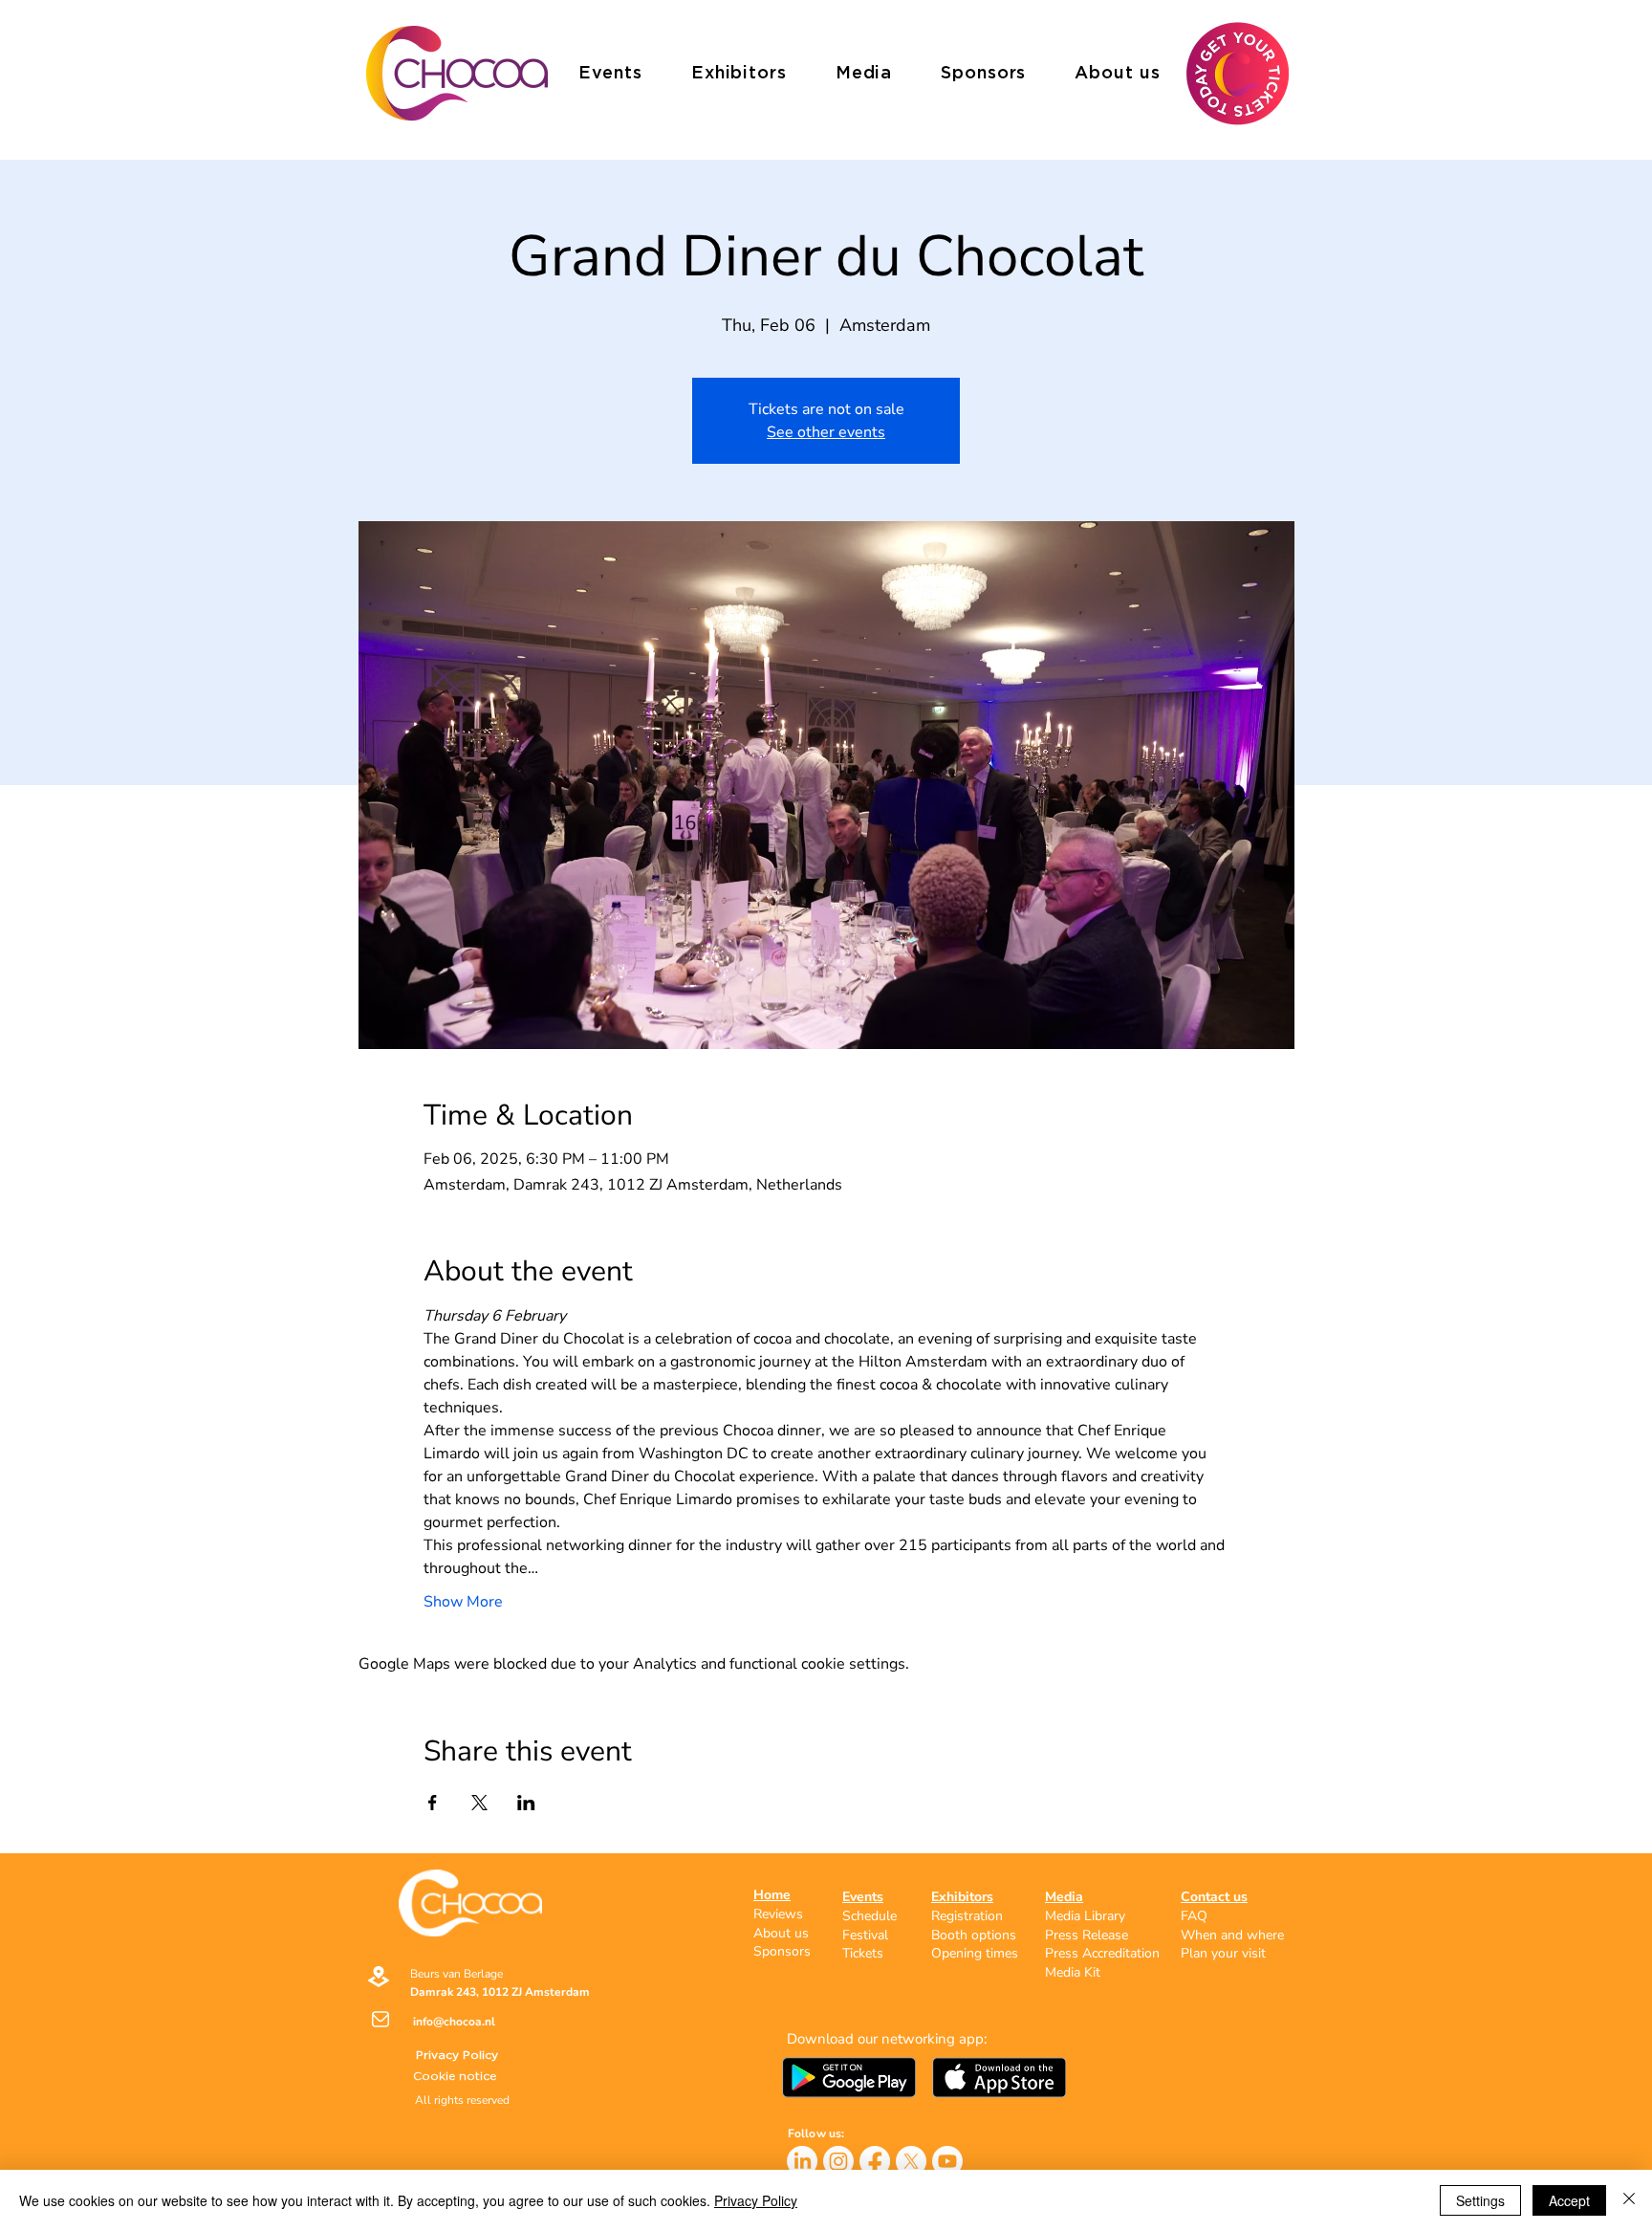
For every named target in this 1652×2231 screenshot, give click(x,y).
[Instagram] (838, 2161)
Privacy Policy (756, 2200)
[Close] (1629, 2200)
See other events (826, 432)
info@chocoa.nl (454, 2022)
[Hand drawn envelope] (999, 2077)
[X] (911, 2161)
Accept (1569, 2200)
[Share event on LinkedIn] (526, 1803)
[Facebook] (875, 2161)
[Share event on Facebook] (433, 1803)
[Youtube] (947, 2161)
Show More (463, 1602)
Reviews (778, 1914)
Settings (1480, 2200)
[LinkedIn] (802, 2161)
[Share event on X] (479, 1803)
